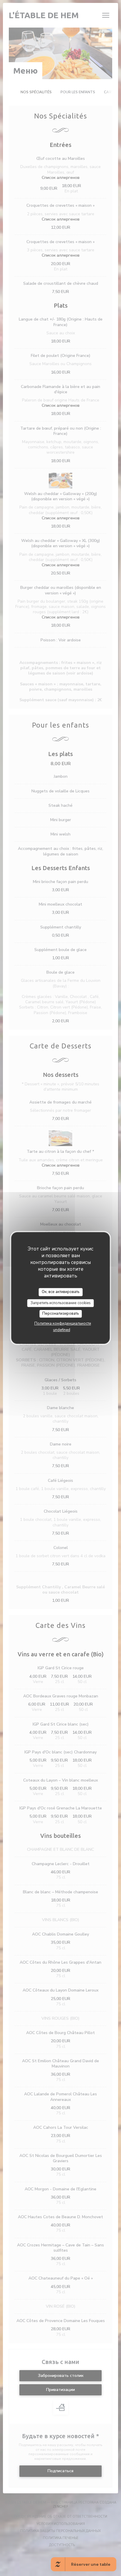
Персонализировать (60, 1314)
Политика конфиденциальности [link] (63, 1323)
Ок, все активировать (60, 1292)
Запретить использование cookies (61, 1303)
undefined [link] (62, 1330)
